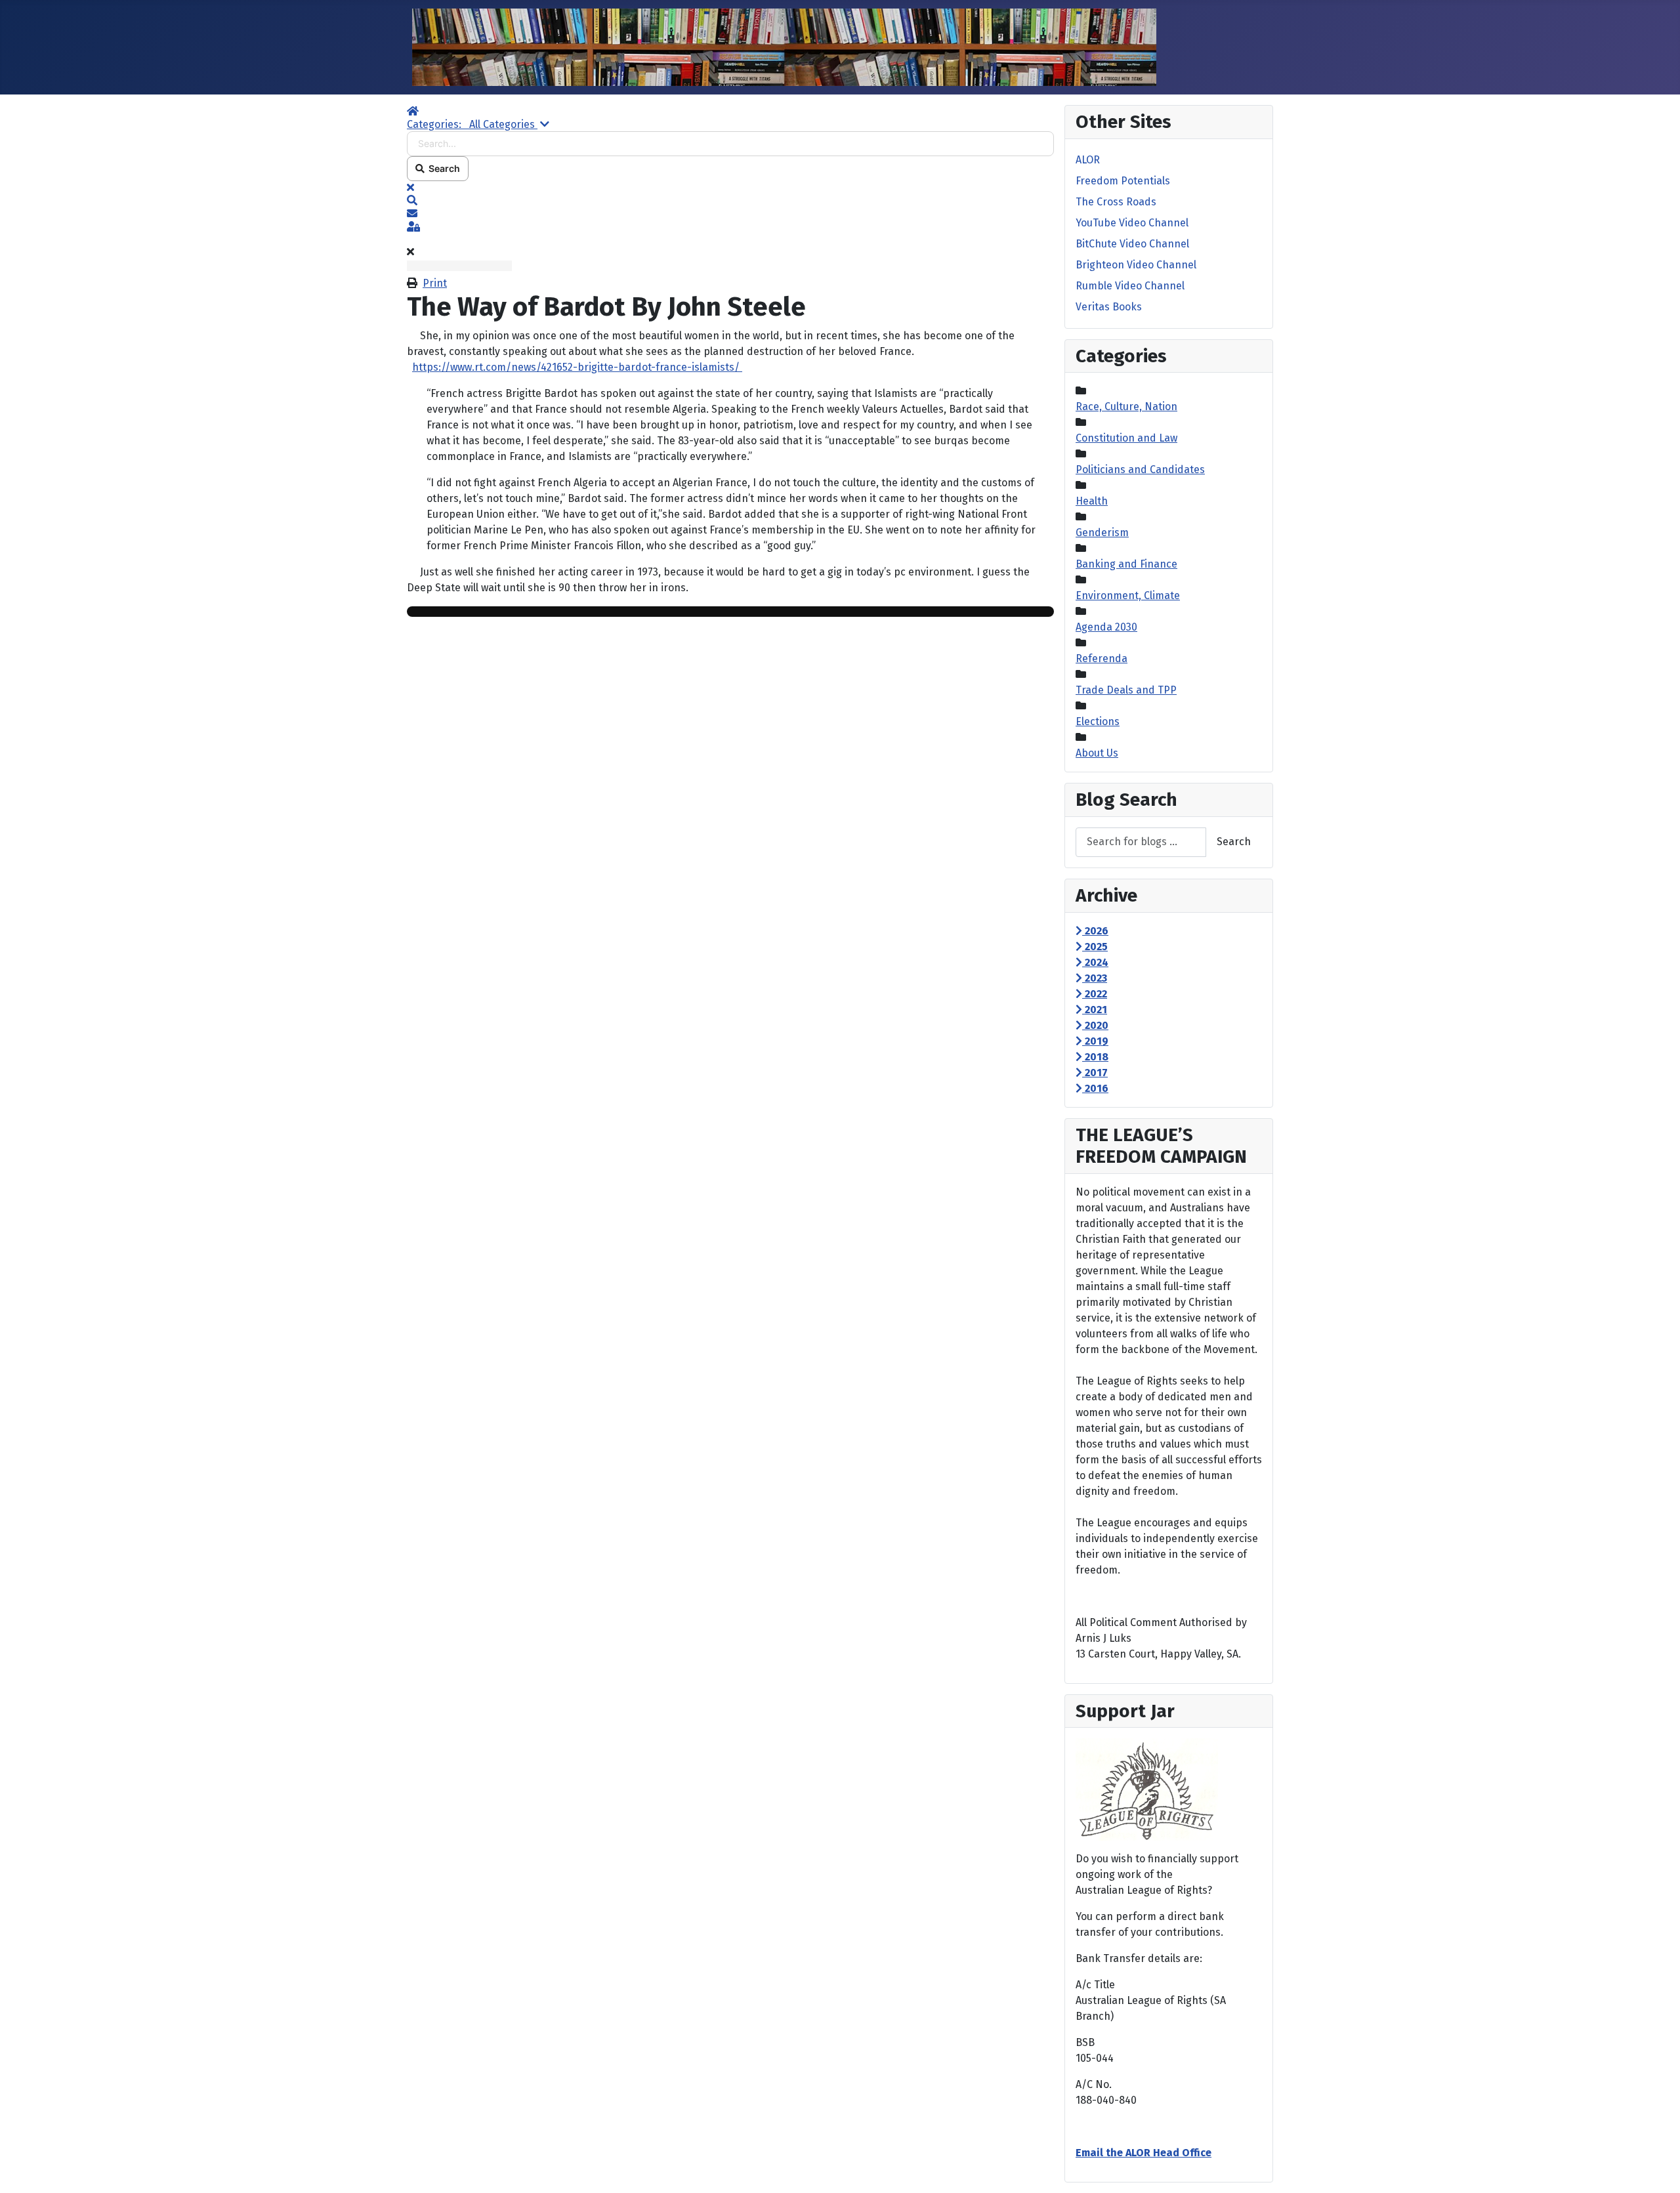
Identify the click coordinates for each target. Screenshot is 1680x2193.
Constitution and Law (1126, 438)
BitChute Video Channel (1132, 244)
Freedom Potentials (1123, 181)
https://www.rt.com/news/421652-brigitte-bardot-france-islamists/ (577, 367)
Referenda (1102, 658)
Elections (1098, 721)
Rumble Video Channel (1130, 286)
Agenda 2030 (1106, 627)
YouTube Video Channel (1132, 223)
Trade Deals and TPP (1126, 690)
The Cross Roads (1116, 202)
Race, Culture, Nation (1126, 407)
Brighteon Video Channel (1136, 265)
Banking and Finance (1126, 564)
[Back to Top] (1657, 2169)
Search (442, 168)
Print (435, 283)
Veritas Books (1109, 307)
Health (1092, 501)
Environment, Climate (1128, 595)
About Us (1097, 753)
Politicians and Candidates (1140, 470)
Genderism (1102, 533)
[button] (730, 201)
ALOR (1088, 160)
